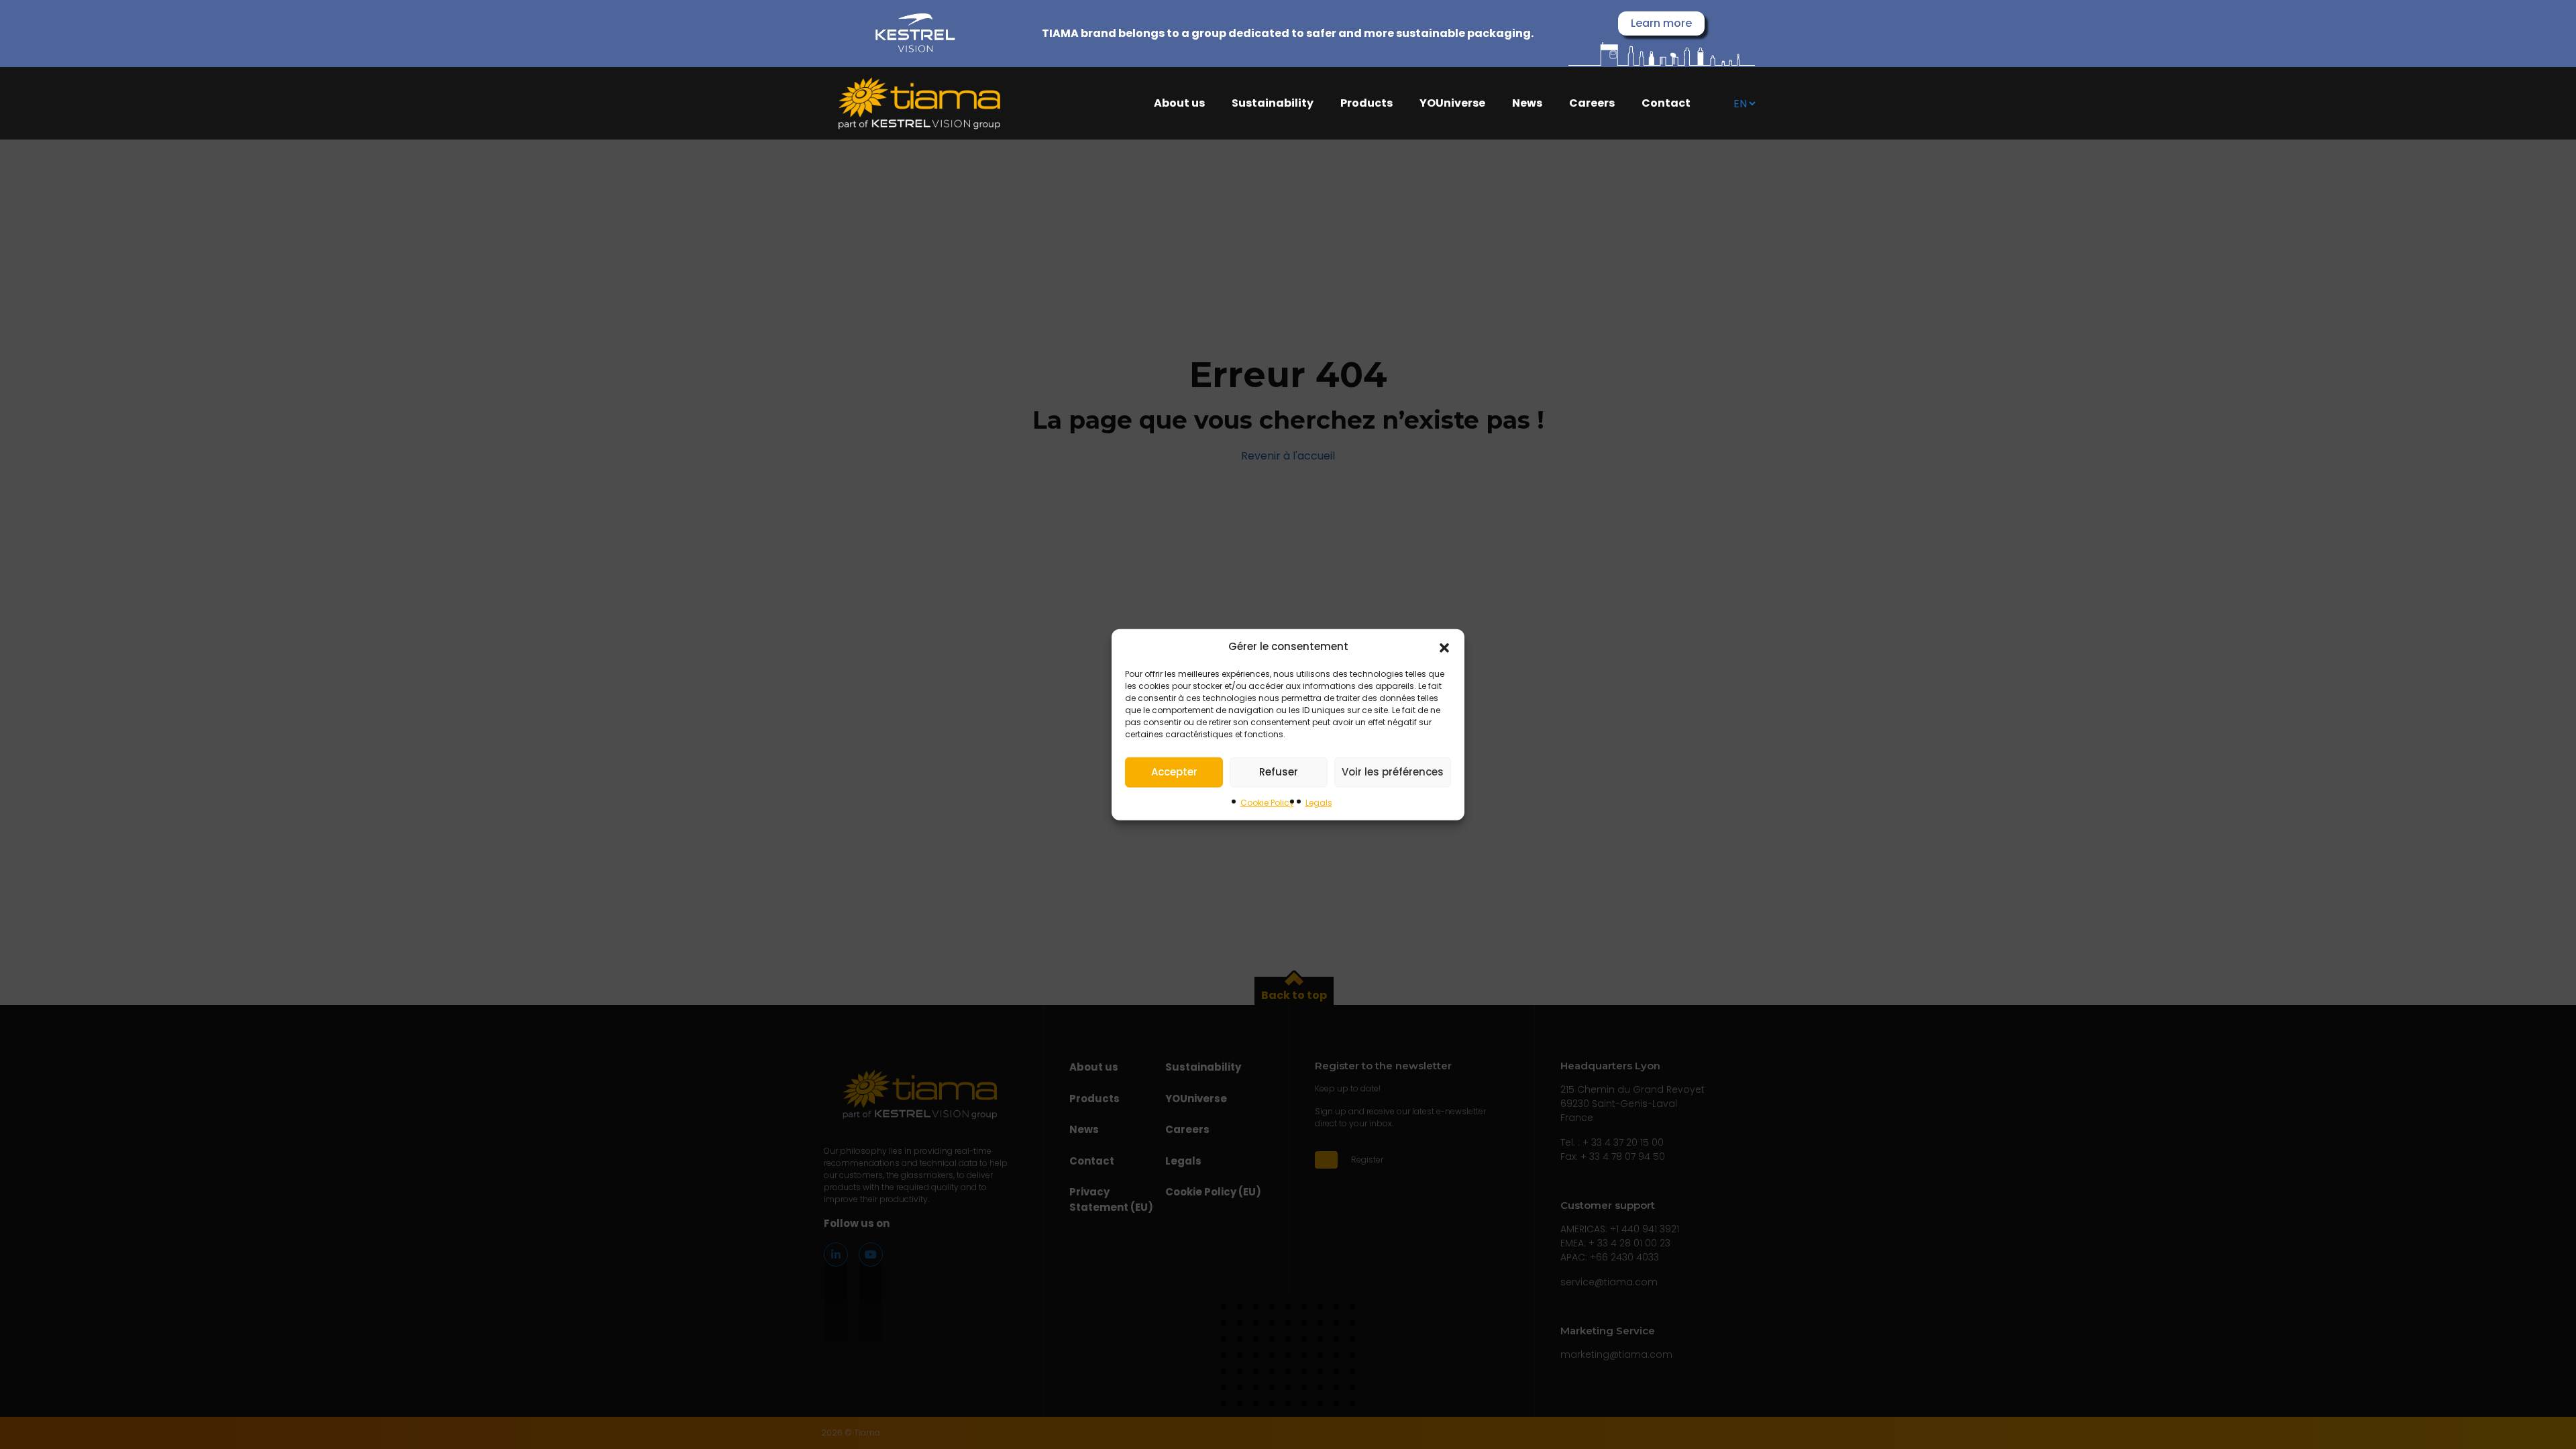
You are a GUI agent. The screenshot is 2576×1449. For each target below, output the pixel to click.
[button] (1444, 647)
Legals (1319, 802)
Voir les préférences (1393, 772)
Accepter (1174, 772)
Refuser (1279, 772)
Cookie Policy (1267, 802)
